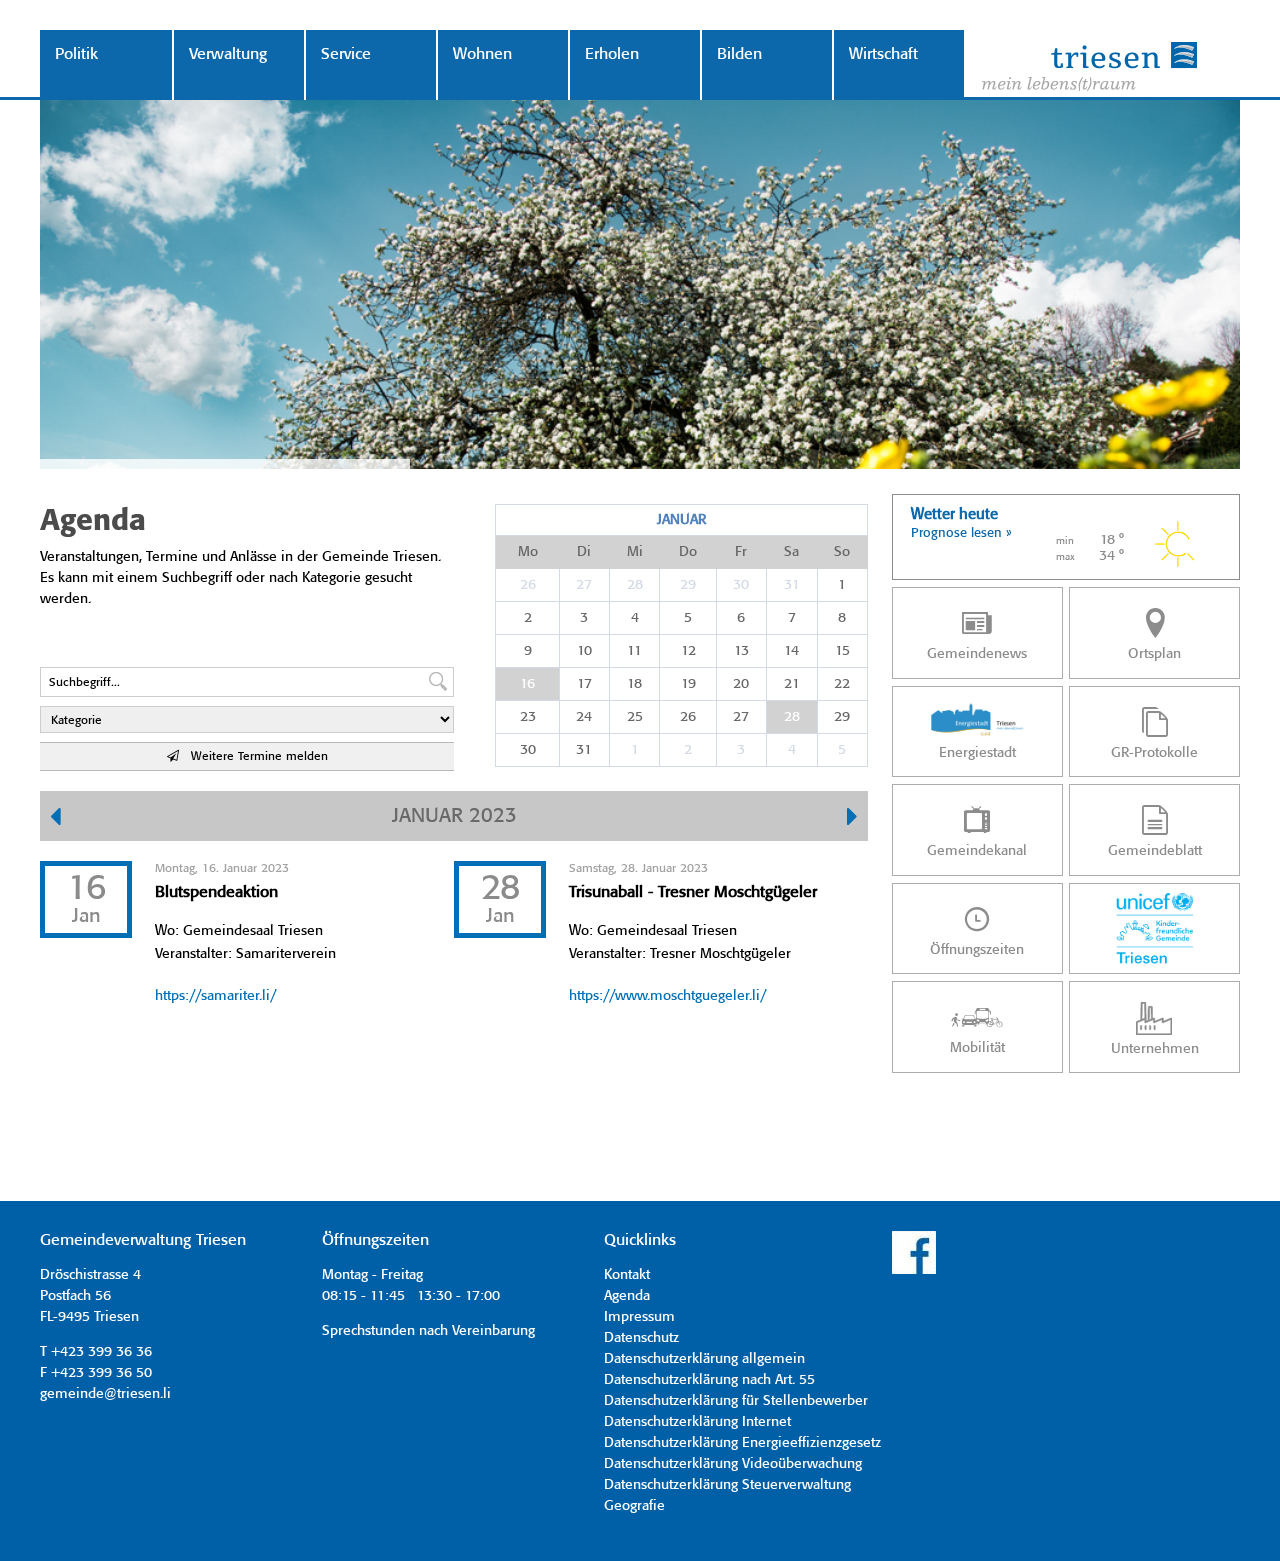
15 (842, 651)
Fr (741, 552)
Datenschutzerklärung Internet (697, 1422)
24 (584, 717)
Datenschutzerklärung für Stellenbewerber (736, 1401)
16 (527, 684)
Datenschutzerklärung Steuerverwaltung (727, 1485)
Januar (681, 520)
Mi (635, 552)
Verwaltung (228, 54)
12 (688, 651)
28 (635, 585)
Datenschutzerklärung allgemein (704, 1359)
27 (584, 585)
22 (842, 684)
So (842, 552)
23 (528, 717)
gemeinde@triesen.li (105, 1394)
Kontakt (627, 1275)
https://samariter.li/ (215, 996)
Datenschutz (641, 1338)
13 (741, 651)
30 (741, 585)
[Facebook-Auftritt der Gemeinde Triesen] (914, 1271)
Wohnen (482, 54)
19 (688, 684)
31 (792, 585)
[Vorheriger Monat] (55, 819)
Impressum (639, 1317)
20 (741, 684)
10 (584, 651)
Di (584, 552)
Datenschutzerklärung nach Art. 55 (709, 1380)
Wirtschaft (883, 54)
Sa (791, 552)
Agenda (627, 1296)
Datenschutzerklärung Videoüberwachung (733, 1464)
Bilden (739, 54)
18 (634, 684)
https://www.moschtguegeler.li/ (667, 996)
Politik (76, 54)
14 (791, 651)
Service (346, 54)
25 (635, 717)
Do (688, 552)
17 (584, 684)
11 (634, 651)
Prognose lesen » (961, 533)
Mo (528, 552)
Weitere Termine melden (253, 756)
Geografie (634, 1506)
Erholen (612, 54)
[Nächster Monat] (852, 819)
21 (792, 684)
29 (688, 585)
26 (528, 585)
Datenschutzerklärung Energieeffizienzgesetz (742, 1443)
